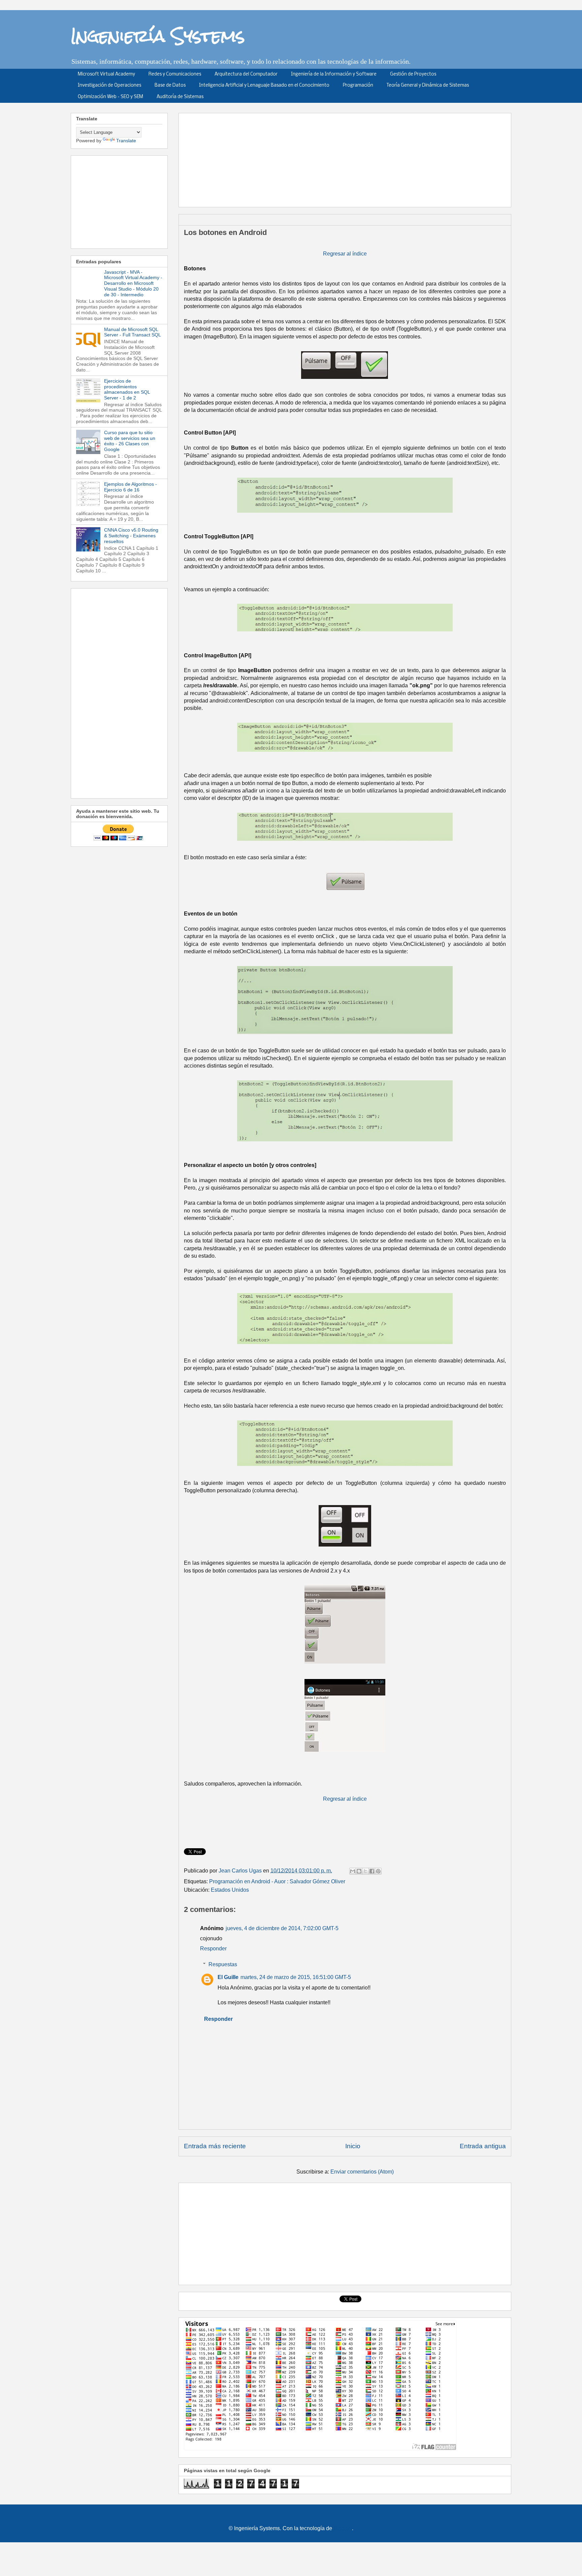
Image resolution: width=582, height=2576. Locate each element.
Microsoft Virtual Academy (106, 74)
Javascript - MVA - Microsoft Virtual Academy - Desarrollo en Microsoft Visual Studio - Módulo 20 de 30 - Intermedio (133, 283)
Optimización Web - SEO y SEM (110, 97)
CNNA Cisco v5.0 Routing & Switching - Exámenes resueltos (131, 536)
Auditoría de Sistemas (180, 97)
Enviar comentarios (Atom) (362, 2172)
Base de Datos (170, 85)
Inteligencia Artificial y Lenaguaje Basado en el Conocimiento (264, 85)
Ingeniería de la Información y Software (334, 74)
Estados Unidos (230, 1890)
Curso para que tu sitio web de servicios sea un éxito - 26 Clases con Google (130, 441)
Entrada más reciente (215, 2146)
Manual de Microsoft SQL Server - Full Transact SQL (133, 332)
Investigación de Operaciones (109, 85)
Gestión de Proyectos (413, 74)
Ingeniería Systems (158, 36)
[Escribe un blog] (359, 1871)
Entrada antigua (483, 2146)
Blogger (343, 2528)
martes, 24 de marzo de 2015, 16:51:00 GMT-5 (296, 1977)
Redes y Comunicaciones (175, 74)
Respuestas (223, 1964)
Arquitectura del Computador (246, 74)
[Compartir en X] (365, 1871)
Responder (213, 1949)
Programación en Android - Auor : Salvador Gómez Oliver (277, 1881)
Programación (358, 85)
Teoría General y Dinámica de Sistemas (428, 85)
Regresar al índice (345, 254)
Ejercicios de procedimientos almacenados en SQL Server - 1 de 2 (127, 389)
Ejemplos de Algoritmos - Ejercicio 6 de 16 (131, 487)
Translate (126, 141)
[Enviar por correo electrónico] (353, 1871)
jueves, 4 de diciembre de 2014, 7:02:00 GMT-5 (282, 1928)
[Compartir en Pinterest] (378, 1871)
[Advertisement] (347, 158)
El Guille (228, 1977)
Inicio (353, 2146)
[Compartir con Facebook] (372, 1871)
